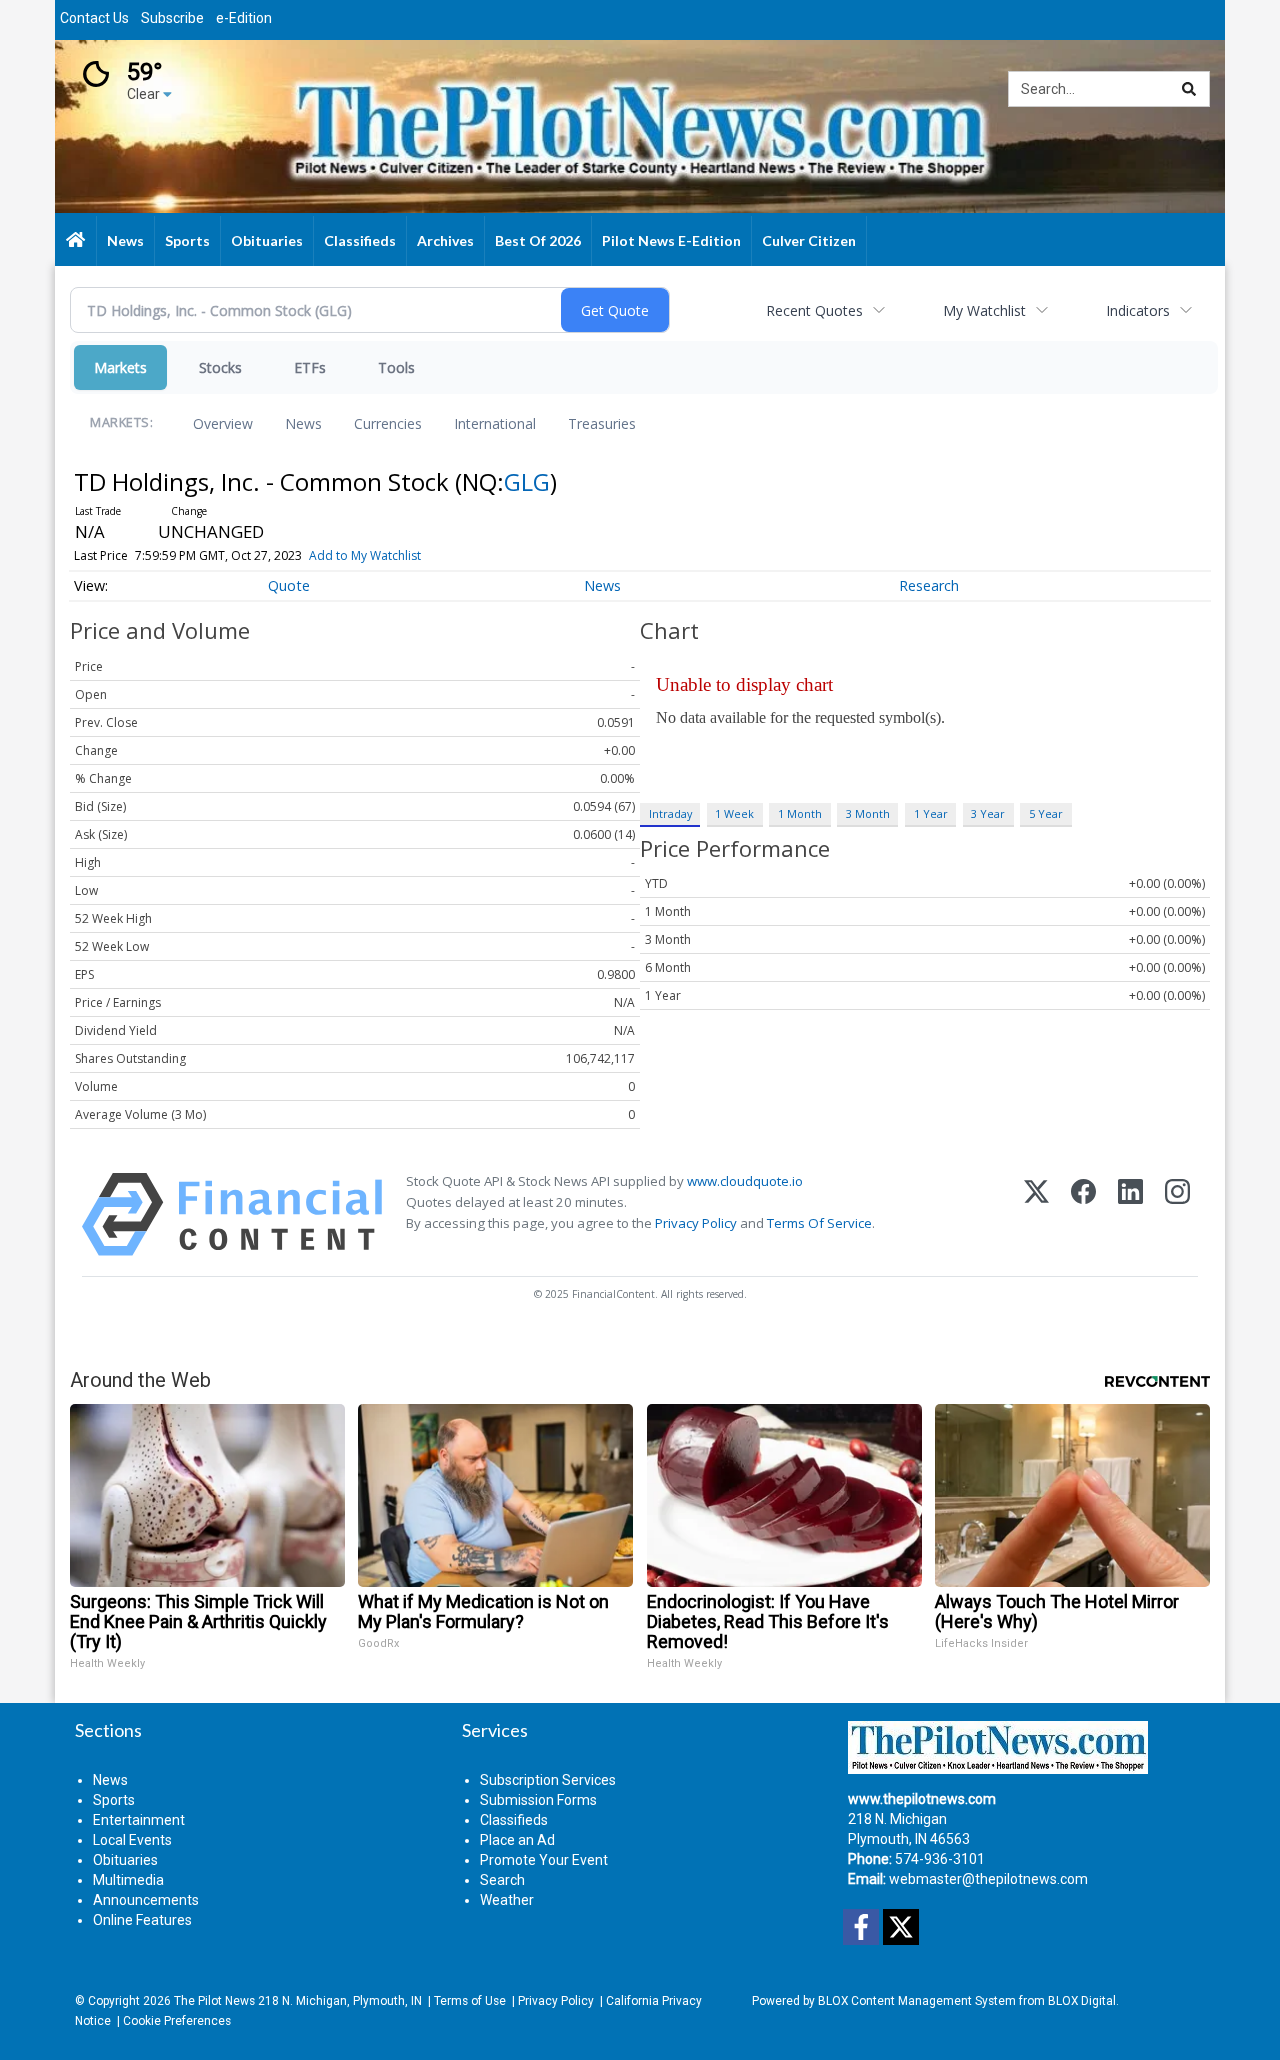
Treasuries (602, 423)
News (303, 423)
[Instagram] (1177, 1214)
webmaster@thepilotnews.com (988, 1879)
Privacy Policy (696, 1223)
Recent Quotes (814, 310)
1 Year (931, 813)
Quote (289, 585)
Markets (120, 367)
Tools (396, 367)
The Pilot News (214, 2001)
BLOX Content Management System (917, 2001)
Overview (223, 423)
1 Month (800, 813)
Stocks (220, 367)
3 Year (988, 813)
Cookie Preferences (177, 2021)
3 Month (868, 813)
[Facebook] (1083, 1214)
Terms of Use (470, 2001)
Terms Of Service (819, 1223)
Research (929, 585)
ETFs (310, 367)
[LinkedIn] (1130, 1214)
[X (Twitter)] (1036, 1214)
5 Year (1046, 813)
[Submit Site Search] (1189, 89)
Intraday (670, 813)
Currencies (388, 423)
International (495, 423)
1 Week (734, 813)
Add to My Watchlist (365, 555)
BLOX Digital (1082, 2001)
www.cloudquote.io (745, 1181)
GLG (527, 481)
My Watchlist (984, 310)
